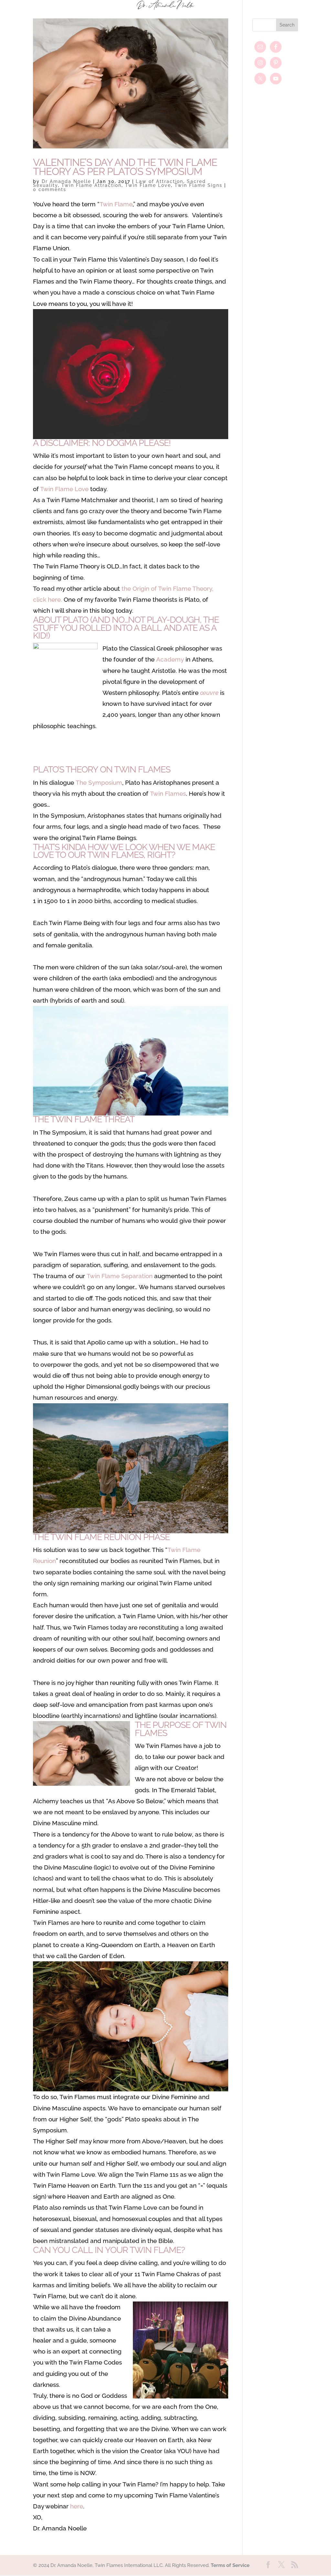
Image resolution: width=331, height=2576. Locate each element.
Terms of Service (230, 2565)
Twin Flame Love (148, 185)
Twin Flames (168, 793)
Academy (170, 659)
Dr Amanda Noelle (66, 181)
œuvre (209, 693)
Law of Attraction (160, 181)
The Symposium (99, 782)
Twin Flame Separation (120, 1276)
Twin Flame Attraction (91, 185)
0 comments (50, 189)
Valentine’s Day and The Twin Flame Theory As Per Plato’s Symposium (125, 167)
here (77, 2506)
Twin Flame (116, 204)
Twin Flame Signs (198, 185)
